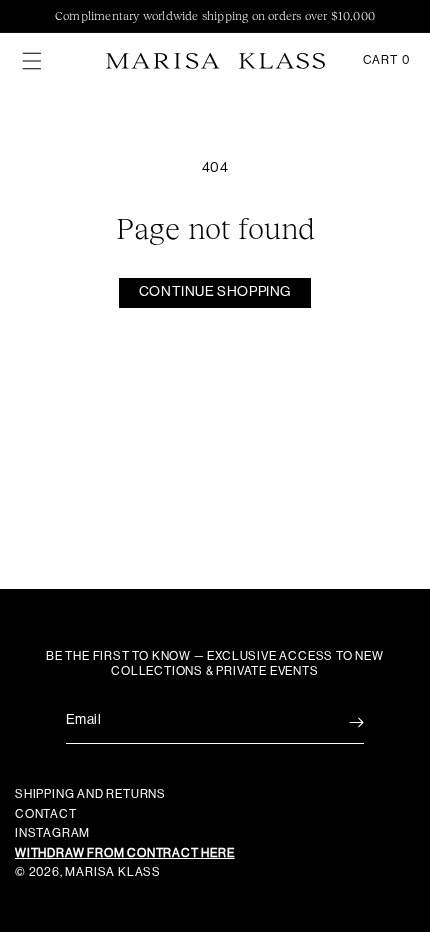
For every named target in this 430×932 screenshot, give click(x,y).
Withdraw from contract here (125, 853)
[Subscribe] (342, 722)
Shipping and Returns (90, 794)
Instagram (52, 833)
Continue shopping (215, 292)
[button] (32, 61)
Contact (46, 814)
